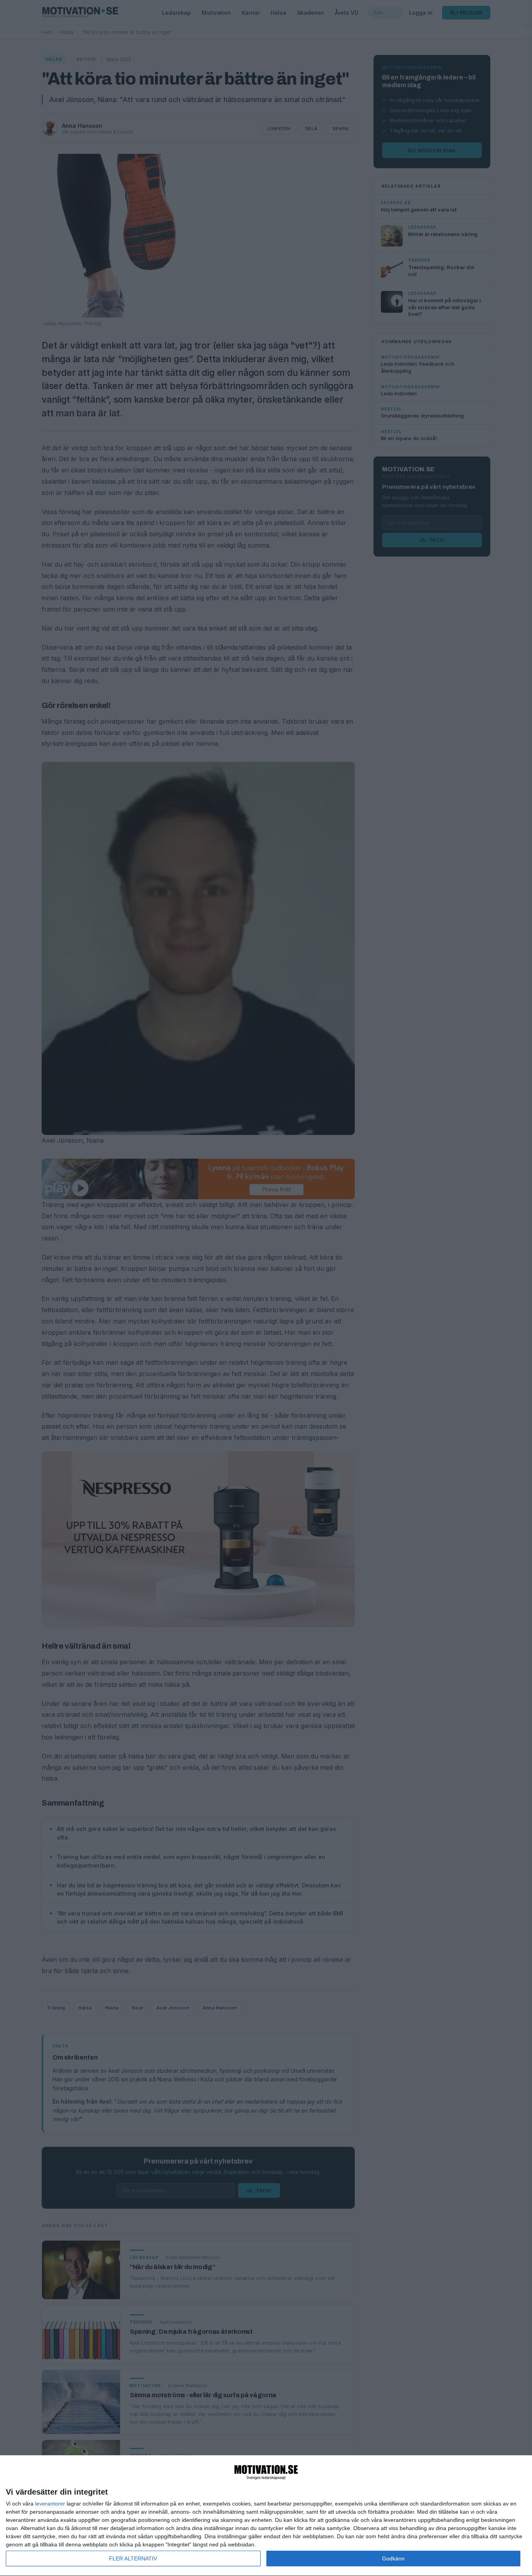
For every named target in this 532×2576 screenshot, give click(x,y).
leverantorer (50, 2504)
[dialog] (266, 2516)
